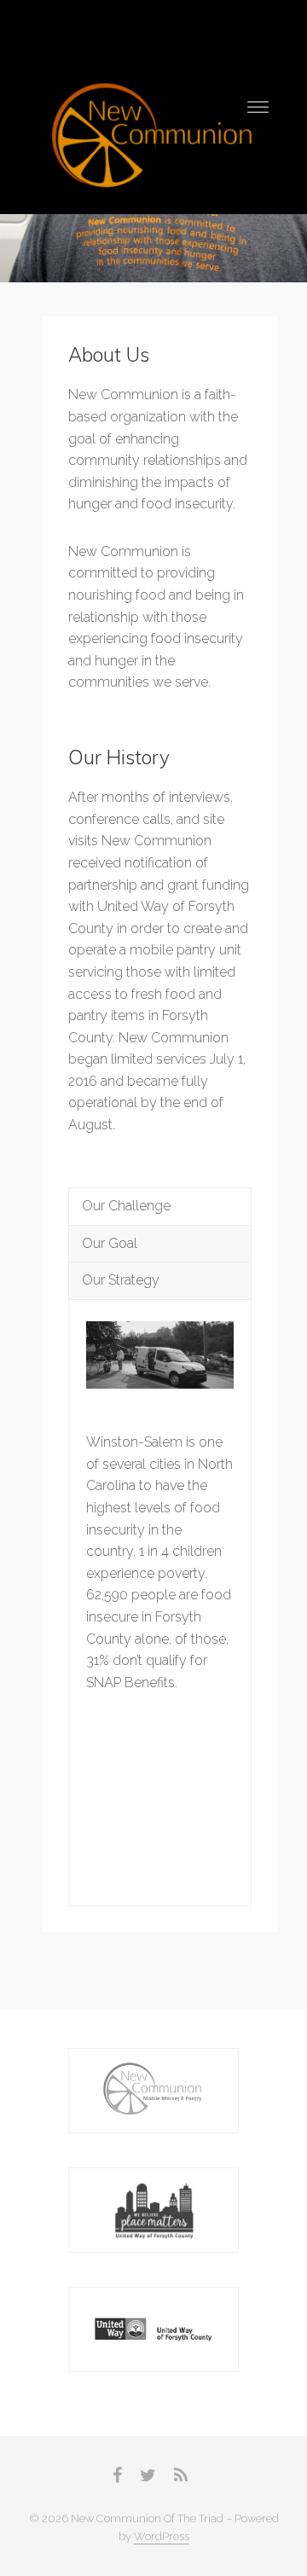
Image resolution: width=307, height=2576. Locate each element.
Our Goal (110, 1243)
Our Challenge (126, 1206)
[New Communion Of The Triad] (153, 138)
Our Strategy (121, 1280)
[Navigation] (258, 107)
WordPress (162, 2536)
